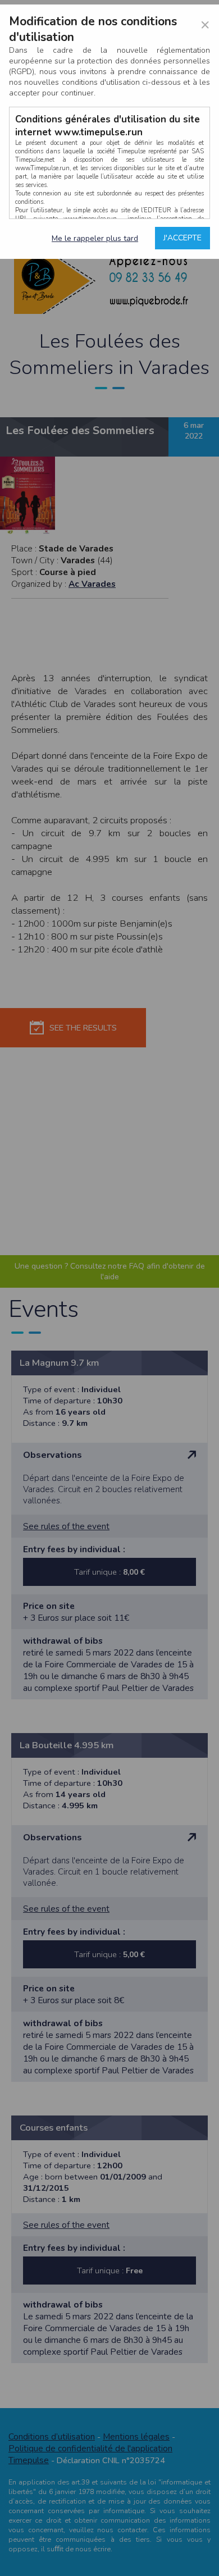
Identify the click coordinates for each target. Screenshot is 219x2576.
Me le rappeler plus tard (95, 238)
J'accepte (182, 238)
